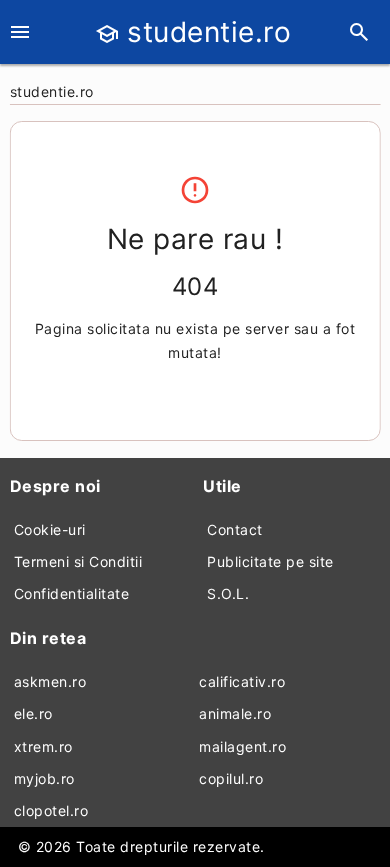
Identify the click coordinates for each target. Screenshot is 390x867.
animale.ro (235, 713)
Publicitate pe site (270, 561)
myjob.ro (44, 778)
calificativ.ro (242, 681)
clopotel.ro (51, 810)
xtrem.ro (43, 746)
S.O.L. (228, 593)
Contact (235, 529)
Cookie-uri (50, 529)
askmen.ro (50, 681)
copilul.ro (231, 778)
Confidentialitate (72, 593)
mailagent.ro (242, 746)
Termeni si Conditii (78, 561)
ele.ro (33, 713)
